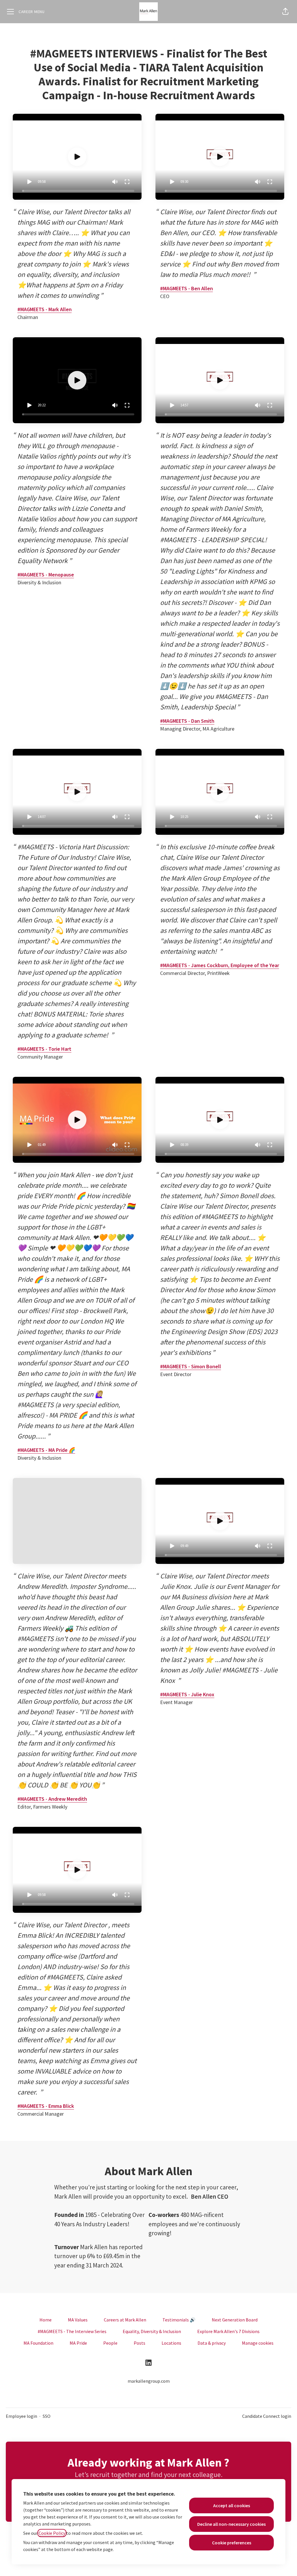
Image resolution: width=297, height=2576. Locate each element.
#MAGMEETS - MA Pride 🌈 (46, 1450)
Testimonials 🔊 (179, 2320)
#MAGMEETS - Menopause (46, 575)
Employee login (21, 2416)
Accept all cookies (232, 2505)
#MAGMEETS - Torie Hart (44, 1049)
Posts (140, 2343)
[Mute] (115, 182)
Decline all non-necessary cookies (231, 2524)
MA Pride (78, 2343)
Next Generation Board (235, 2320)
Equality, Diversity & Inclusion (152, 2331)
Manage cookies (258, 2343)
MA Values (78, 2320)
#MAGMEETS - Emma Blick (46, 2106)
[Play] (29, 182)
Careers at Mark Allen (125, 2320)
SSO (47, 2416)
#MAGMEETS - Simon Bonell (191, 1366)
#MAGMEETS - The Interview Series (72, 2331)
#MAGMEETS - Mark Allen (45, 309)
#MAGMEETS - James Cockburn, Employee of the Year (220, 965)
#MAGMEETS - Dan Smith (187, 721)
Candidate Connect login (267, 2416)
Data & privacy (212, 2343)
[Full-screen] (127, 182)
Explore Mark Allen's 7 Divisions (228, 2331)
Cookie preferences (232, 2543)
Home (46, 2320)
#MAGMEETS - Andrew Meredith (52, 1799)
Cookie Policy (52, 2533)
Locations (171, 2343)
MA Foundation (38, 2343)
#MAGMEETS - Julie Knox (187, 1694)
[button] (285, 12)
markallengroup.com (149, 2381)
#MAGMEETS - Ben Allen (186, 288)
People (110, 2343)
